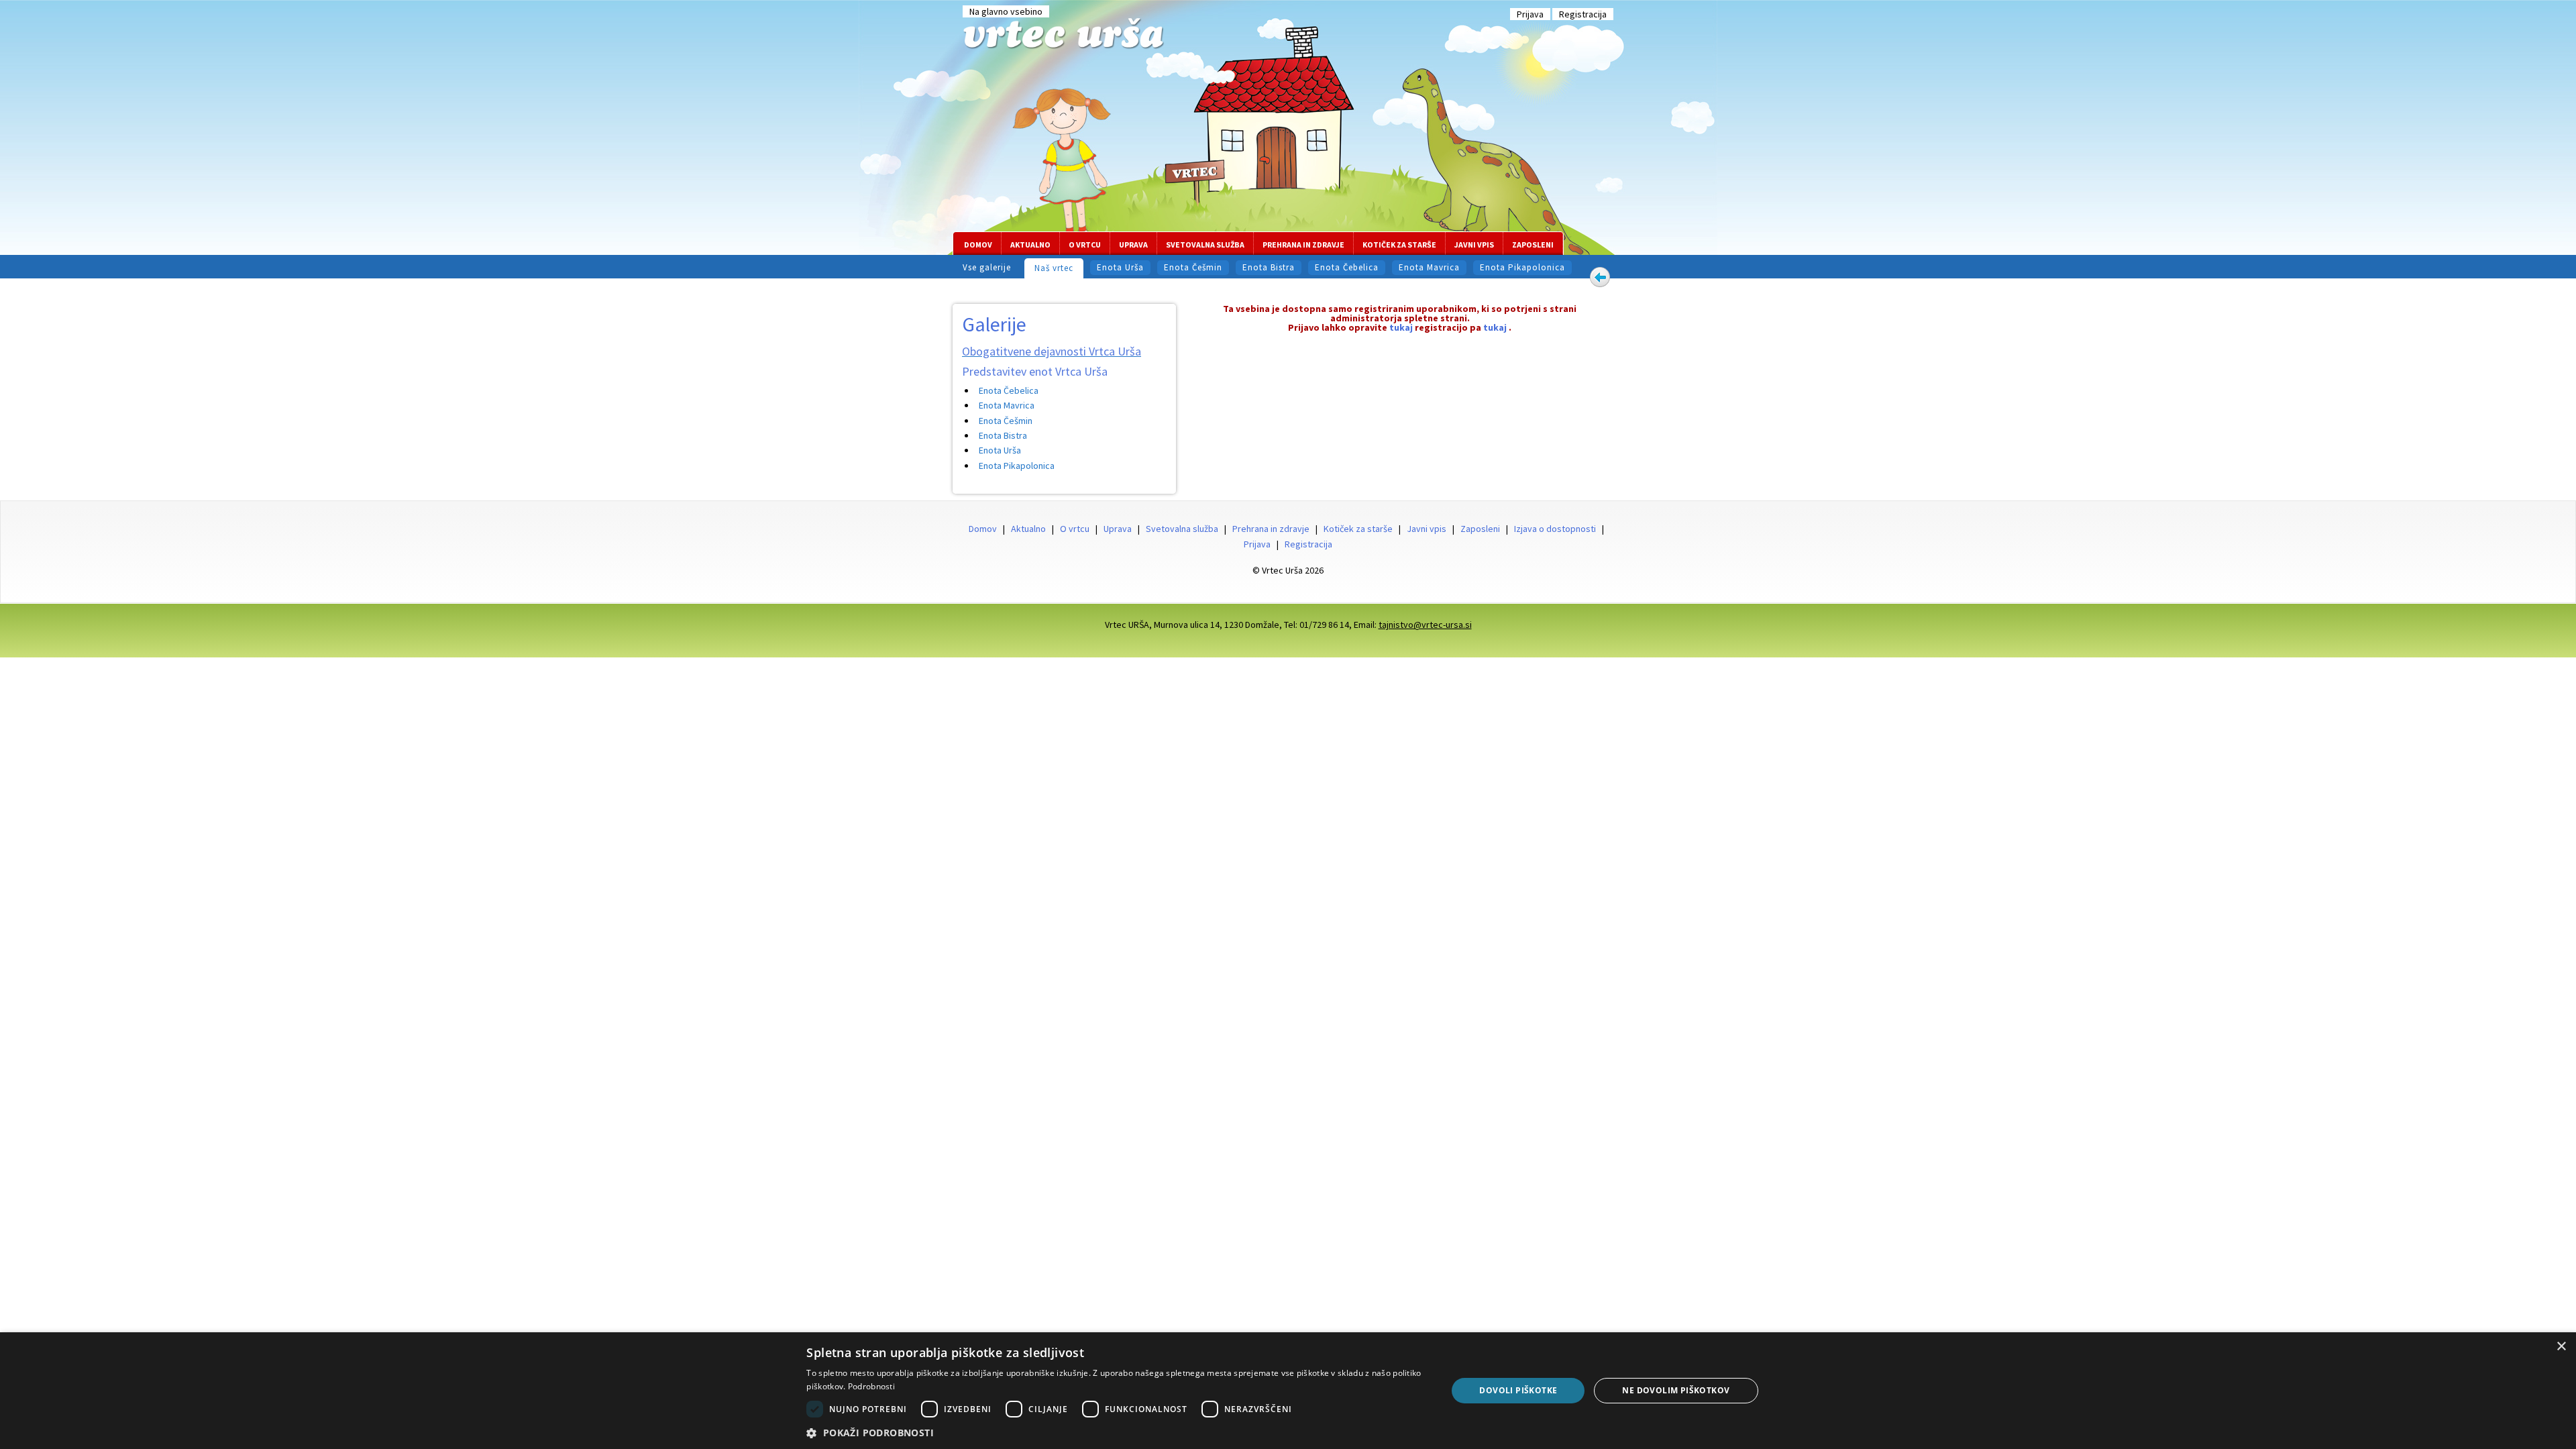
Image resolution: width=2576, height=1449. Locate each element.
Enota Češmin (1193, 267)
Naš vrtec (1054, 268)
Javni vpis (1474, 245)
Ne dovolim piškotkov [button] (1676, 1390)
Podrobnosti (871, 1386)
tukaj (1401, 327)
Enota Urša (1120, 267)
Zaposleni (1533, 245)
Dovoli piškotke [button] (1518, 1390)
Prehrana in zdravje (1303, 245)
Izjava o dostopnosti (1555, 529)
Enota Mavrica (1429, 267)
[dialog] (1288, 1391)
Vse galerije (987, 267)
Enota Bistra (1269, 267)
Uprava (1133, 245)
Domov (978, 245)
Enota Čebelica (1347, 267)
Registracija (1583, 14)
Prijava (1530, 14)
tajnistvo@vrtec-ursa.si (1425, 625)
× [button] (2561, 1347)
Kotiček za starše (1399, 245)
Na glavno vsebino (1006, 11)
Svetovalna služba (1205, 245)
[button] (1117, 1432)
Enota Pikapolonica (1522, 267)
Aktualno (1030, 245)
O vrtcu (1085, 245)
